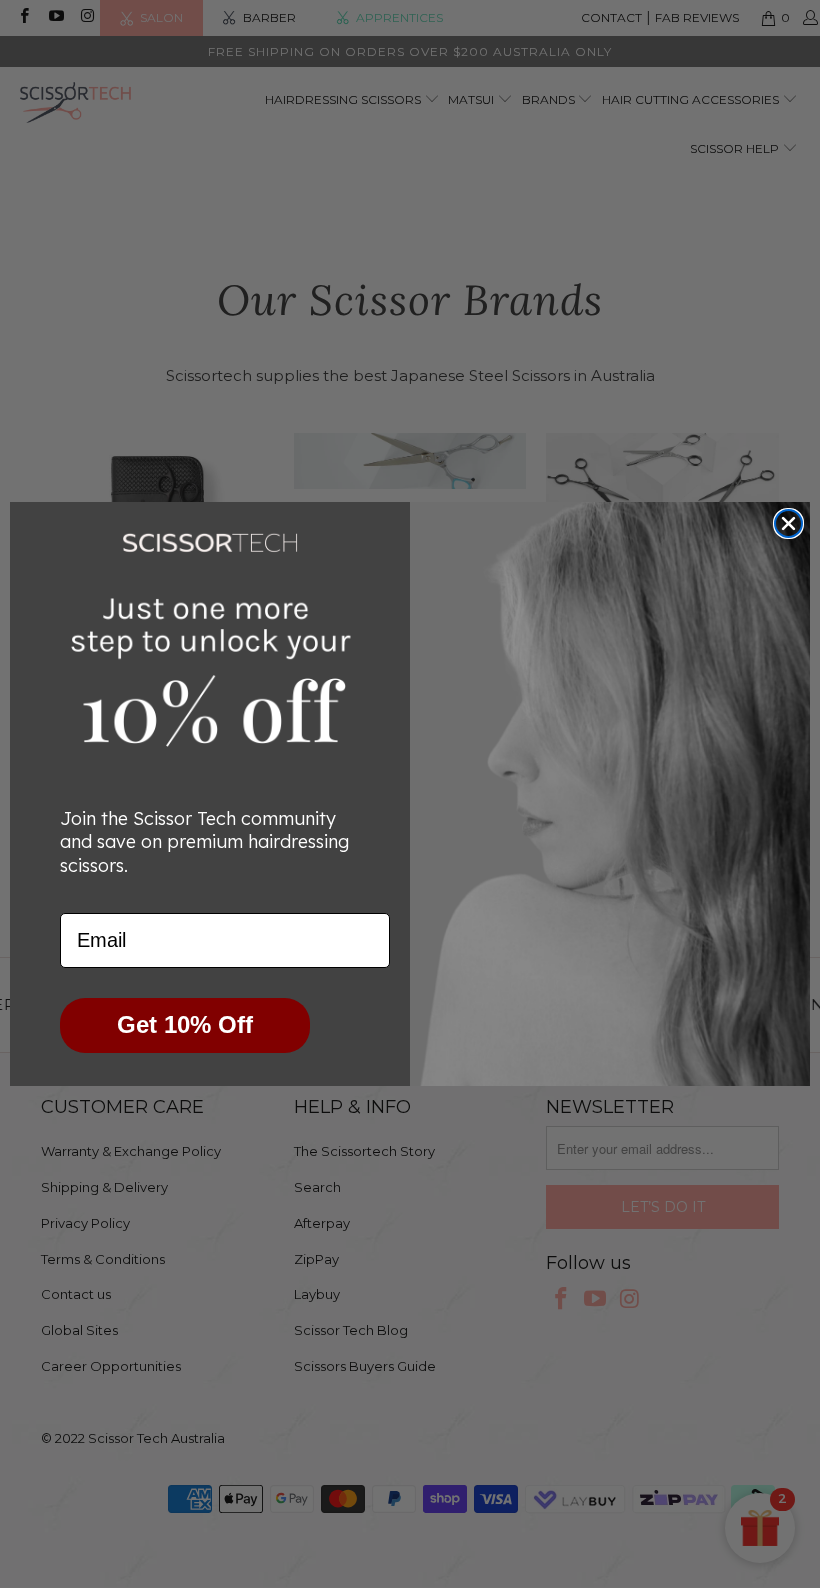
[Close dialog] (788, 523)
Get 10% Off (185, 1024)
